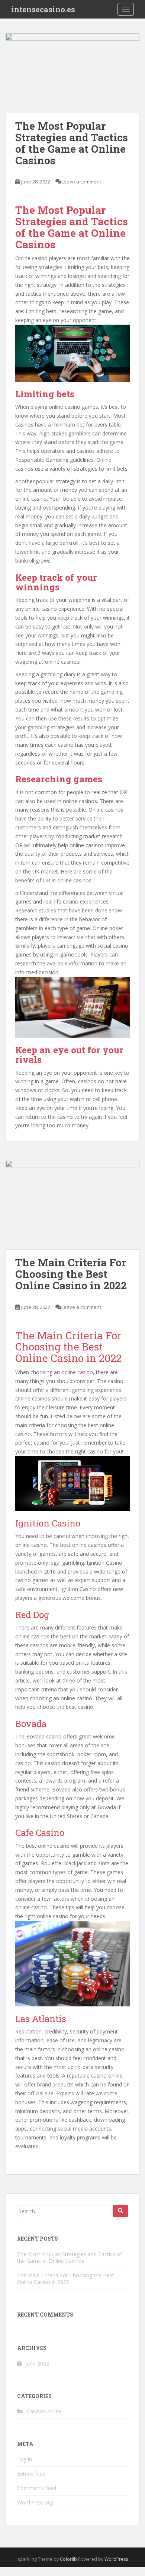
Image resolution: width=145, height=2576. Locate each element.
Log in (25, 2459)
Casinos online (44, 2411)
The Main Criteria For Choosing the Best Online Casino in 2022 (71, 1274)
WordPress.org (35, 2502)
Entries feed (31, 2474)
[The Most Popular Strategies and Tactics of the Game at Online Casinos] (72, 73)
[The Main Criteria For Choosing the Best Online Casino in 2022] (72, 1205)
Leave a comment (81, 182)
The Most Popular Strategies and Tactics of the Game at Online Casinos (72, 143)
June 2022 (37, 2363)
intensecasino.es (43, 9)
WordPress (116, 2559)
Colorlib (68, 2559)
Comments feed (37, 2488)
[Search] (120, 2211)
